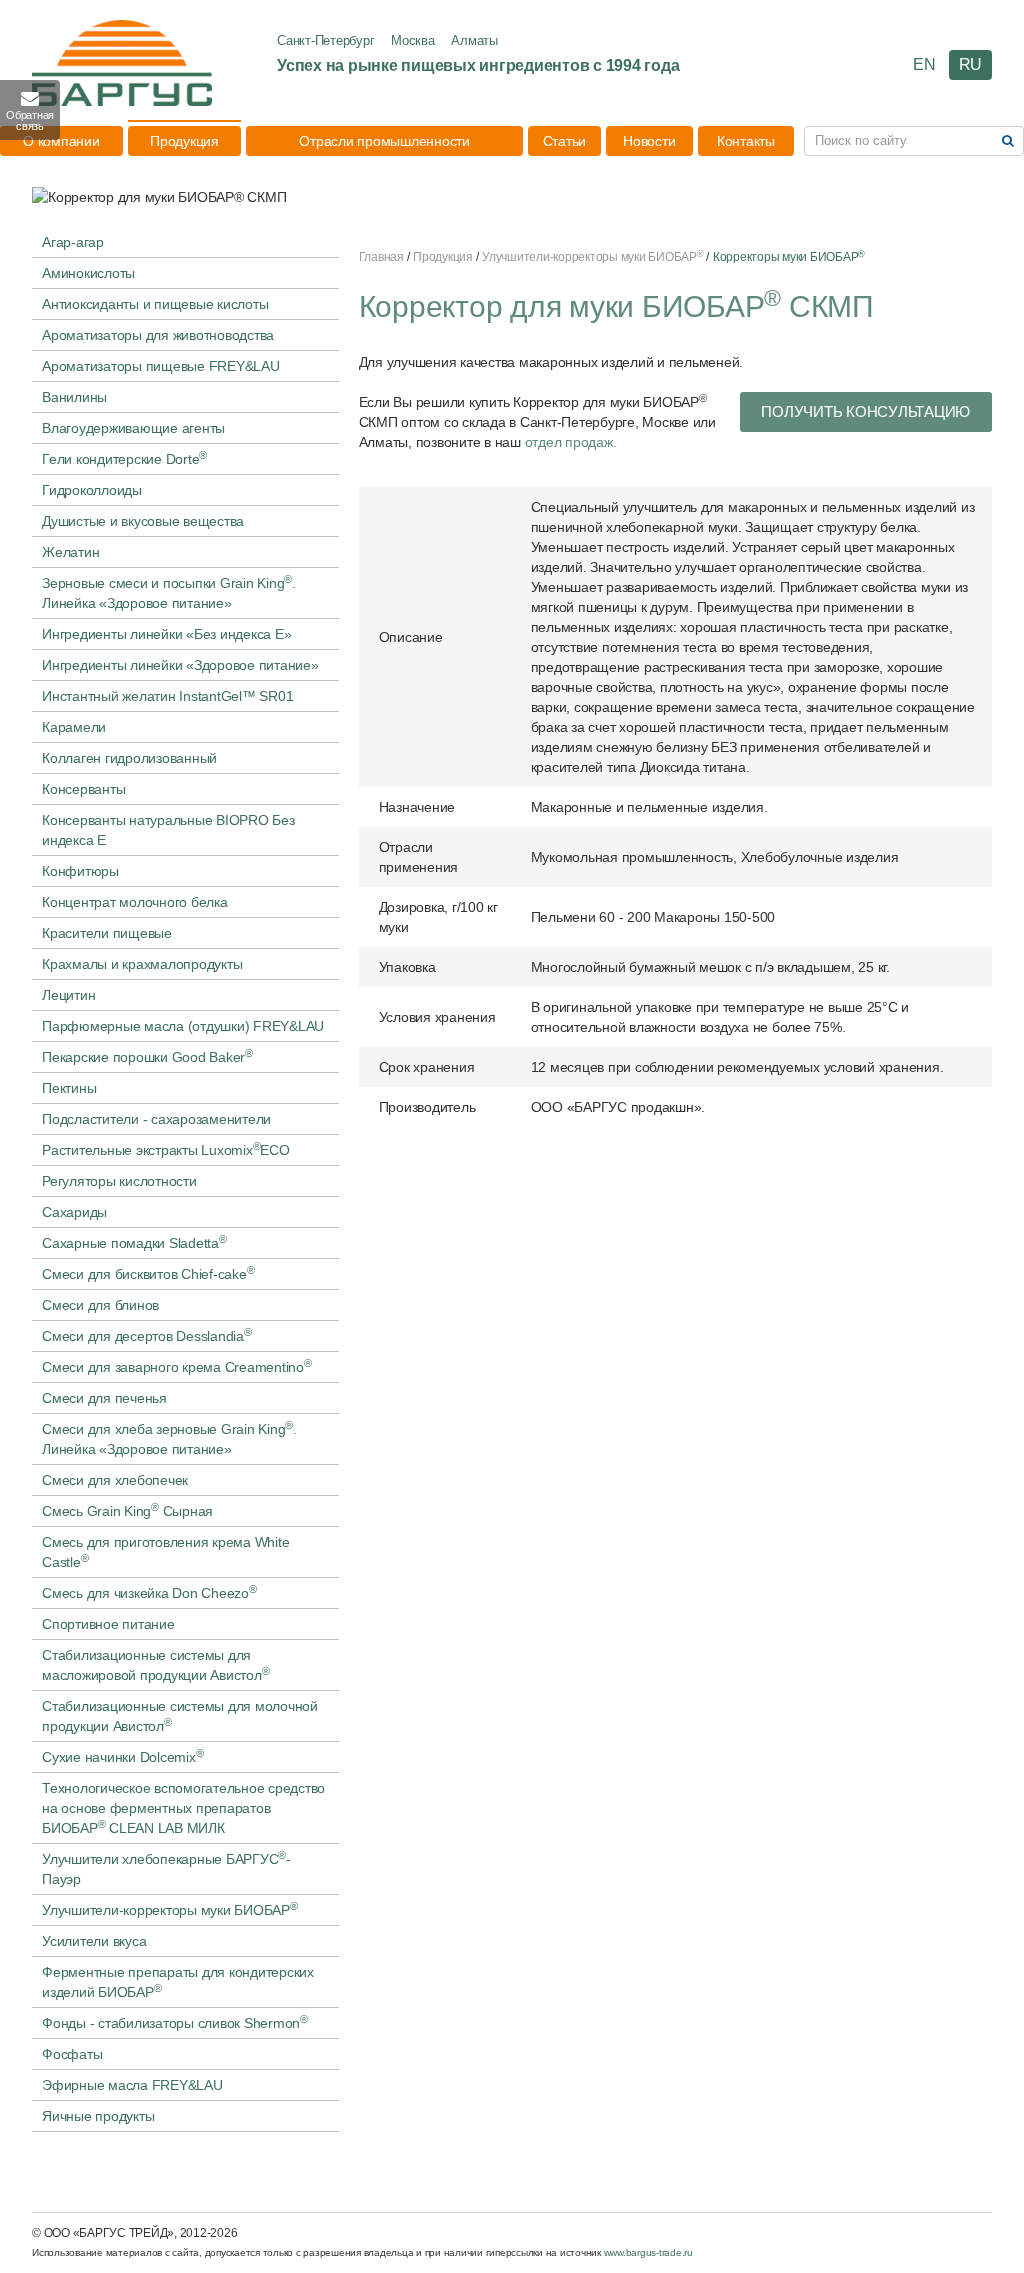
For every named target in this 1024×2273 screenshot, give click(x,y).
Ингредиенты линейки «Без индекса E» (166, 634)
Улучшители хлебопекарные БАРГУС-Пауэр (166, 1868)
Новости (649, 141)
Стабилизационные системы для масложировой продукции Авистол (155, 1665)
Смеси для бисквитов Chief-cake (148, 1273)
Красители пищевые (107, 933)
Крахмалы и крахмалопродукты (142, 964)
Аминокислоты (88, 273)
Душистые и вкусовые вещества (143, 521)
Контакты (746, 141)
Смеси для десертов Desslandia (147, 1335)
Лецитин (68, 995)
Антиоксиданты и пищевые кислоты (155, 304)
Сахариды (74, 1212)
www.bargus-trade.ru (648, 2252)
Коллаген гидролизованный (129, 758)
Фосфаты (72, 2054)
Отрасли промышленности (384, 141)
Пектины (69, 1088)
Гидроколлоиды (92, 490)
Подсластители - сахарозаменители (156, 1119)
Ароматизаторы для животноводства (158, 335)
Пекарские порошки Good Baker (147, 1056)
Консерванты (83, 789)
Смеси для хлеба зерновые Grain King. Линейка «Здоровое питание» (169, 1438)
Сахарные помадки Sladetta (134, 1242)
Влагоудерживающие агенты (133, 428)
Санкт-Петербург (325, 40)
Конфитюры (80, 871)
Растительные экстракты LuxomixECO (166, 1149)
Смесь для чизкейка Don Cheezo (149, 1592)
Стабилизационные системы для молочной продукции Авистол (180, 1716)
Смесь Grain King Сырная (127, 1510)
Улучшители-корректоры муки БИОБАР (170, 1909)
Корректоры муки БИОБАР (789, 257)
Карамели (74, 727)
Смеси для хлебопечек (115, 1480)
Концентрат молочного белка (135, 902)
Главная (381, 257)
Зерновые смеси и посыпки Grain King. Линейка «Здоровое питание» (169, 592)
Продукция (184, 141)
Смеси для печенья (104, 1398)
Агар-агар (73, 242)
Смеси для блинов (100, 1305)
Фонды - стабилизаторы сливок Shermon (175, 2022)
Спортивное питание (108, 1624)
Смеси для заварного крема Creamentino (177, 1366)
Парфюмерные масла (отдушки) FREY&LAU (183, 1026)
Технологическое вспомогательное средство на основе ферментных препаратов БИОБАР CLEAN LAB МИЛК (183, 1808)
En (924, 64)
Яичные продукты (98, 2116)
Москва (413, 40)
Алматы (474, 40)
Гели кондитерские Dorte (124, 458)
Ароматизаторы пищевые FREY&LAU (161, 366)
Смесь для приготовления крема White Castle (165, 1552)
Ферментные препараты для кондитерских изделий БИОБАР (178, 1982)
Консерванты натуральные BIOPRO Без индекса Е (168, 830)
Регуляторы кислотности (119, 1181)
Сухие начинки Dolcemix (122, 1756)
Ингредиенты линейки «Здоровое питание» (180, 665)
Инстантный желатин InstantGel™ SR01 (167, 696)
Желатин (70, 552)
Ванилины (74, 397)
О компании (61, 141)
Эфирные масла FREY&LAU (132, 2085)
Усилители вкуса (94, 1941)
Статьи (565, 141)
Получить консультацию (865, 411)
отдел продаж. (571, 442)
